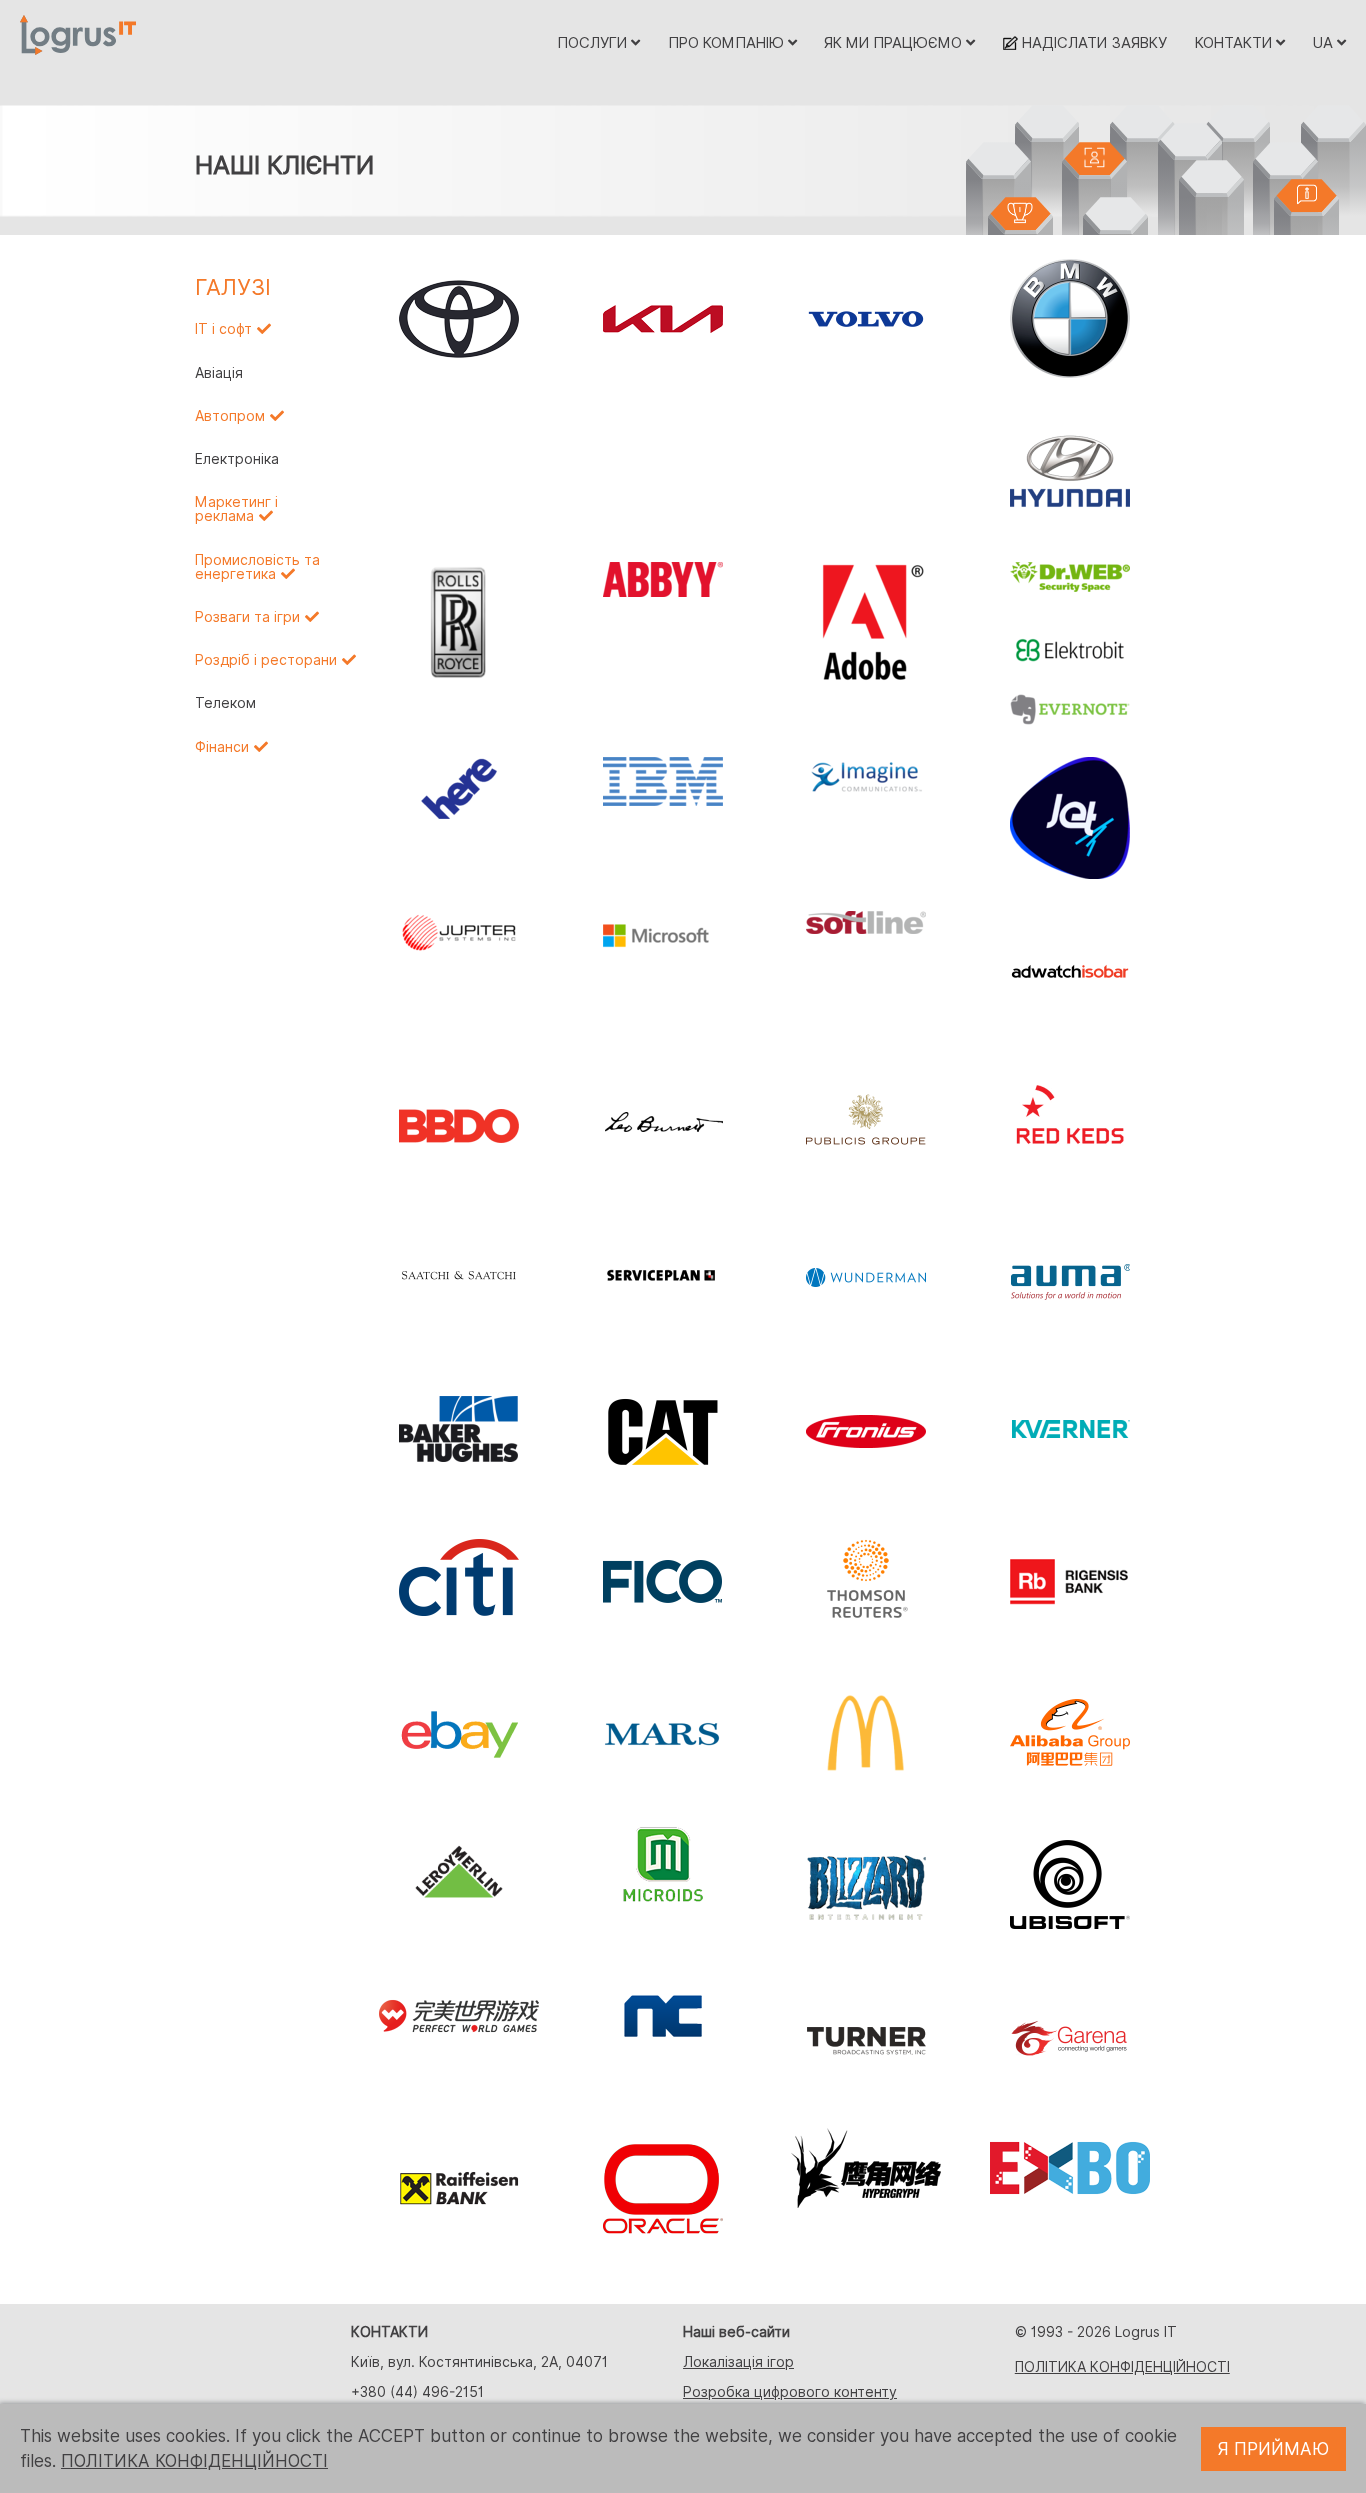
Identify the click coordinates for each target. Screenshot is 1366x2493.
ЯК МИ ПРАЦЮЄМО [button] (895, 42)
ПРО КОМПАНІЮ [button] (728, 42)
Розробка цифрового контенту (790, 2392)
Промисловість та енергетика (257, 567)
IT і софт (223, 329)
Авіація (219, 373)
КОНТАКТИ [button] (1235, 42)
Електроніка (237, 459)
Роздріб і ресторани (266, 660)
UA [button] (1325, 42)
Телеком (225, 703)
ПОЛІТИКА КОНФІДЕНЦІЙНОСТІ (1122, 2367)
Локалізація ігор (738, 2362)
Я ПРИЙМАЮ (1273, 2449)
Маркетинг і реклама (236, 509)
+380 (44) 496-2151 (417, 2392)
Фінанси (222, 747)
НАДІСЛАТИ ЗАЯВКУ (1092, 42)
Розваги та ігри (247, 617)
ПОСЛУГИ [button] (594, 42)
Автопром (230, 416)
